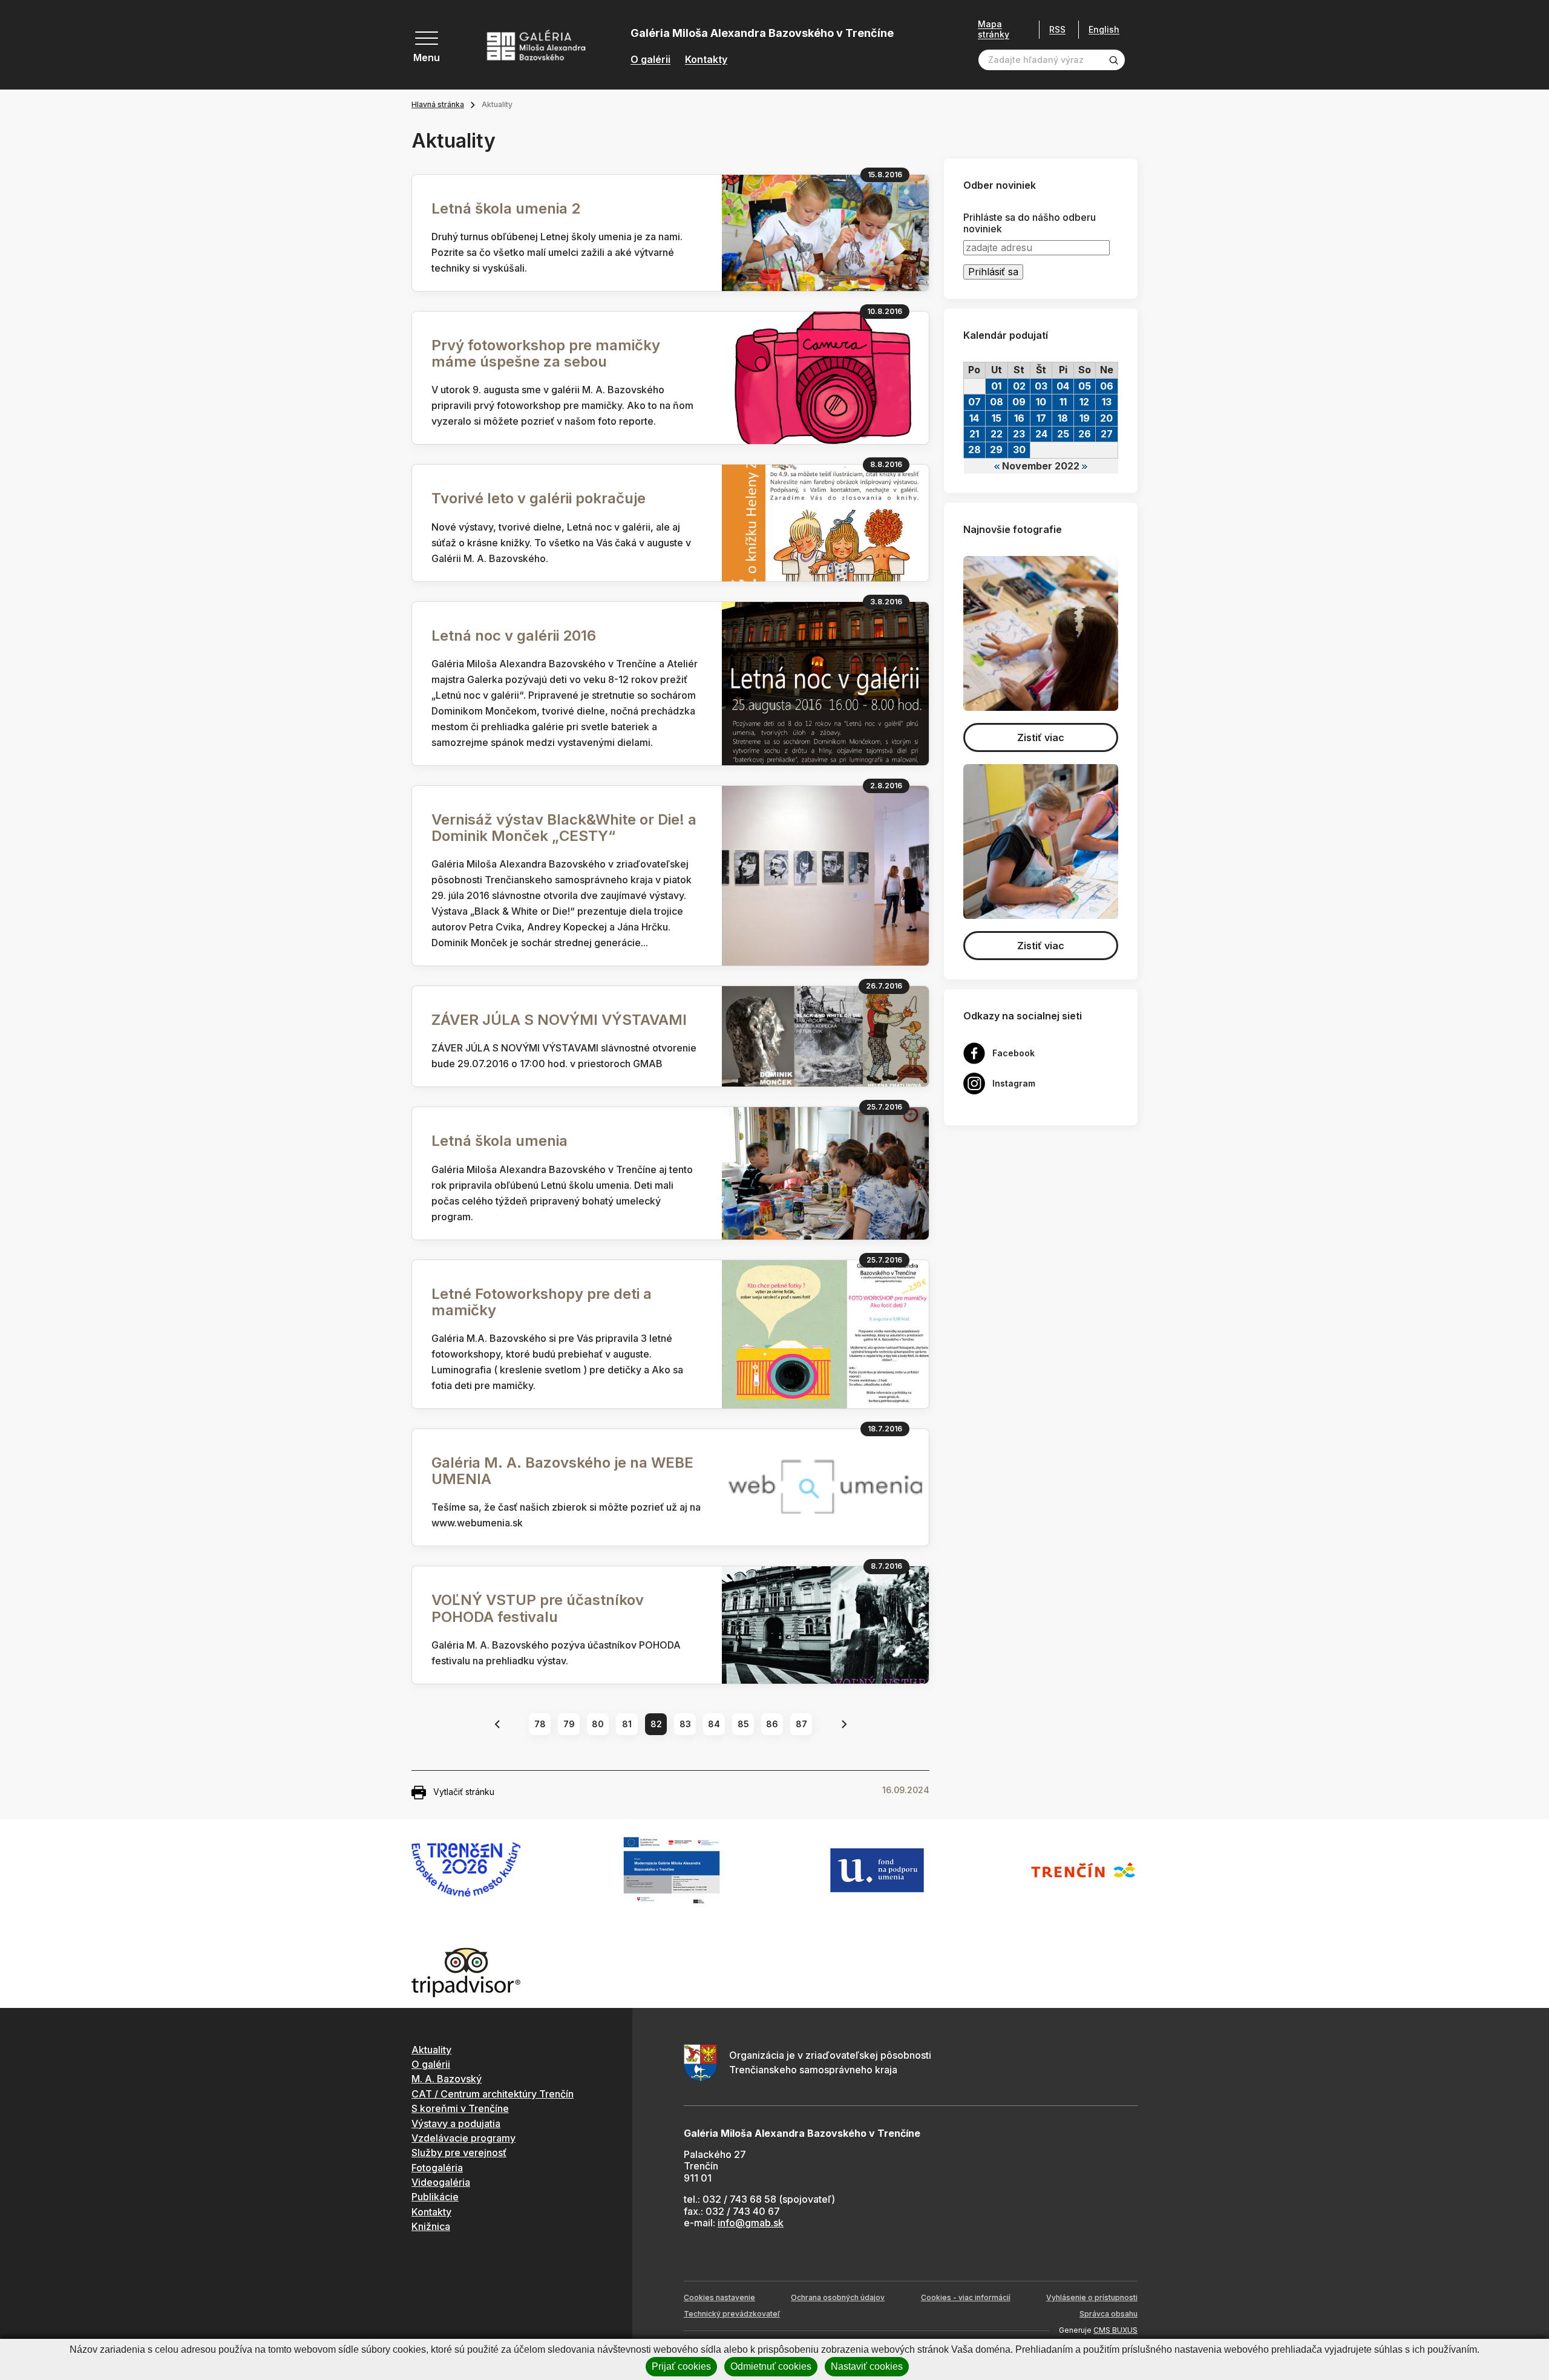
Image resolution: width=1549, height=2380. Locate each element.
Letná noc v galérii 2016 (514, 636)
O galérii (650, 60)
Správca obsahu (1109, 2314)
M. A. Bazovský (447, 2079)
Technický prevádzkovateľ (732, 2314)
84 (714, 1724)
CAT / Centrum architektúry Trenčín (493, 2094)
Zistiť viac (1041, 737)
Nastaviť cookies (867, 2366)
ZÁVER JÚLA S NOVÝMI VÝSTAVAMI (559, 1020)
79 (569, 1724)
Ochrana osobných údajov (838, 2297)
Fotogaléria (437, 2168)
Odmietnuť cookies (771, 2366)
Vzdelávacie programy (463, 2138)
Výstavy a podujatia (456, 2123)
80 (598, 1724)
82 (656, 1724)
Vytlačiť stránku (464, 1792)
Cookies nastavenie (719, 2297)
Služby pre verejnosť (459, 2153)
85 (743, 1724)
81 (627, 1724)
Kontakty (706, 60)
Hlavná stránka (438, 104)
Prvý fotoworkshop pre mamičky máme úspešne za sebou (546, 353)
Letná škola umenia (499, 1141)
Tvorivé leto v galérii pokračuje (539, 498)
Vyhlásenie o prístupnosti (1092, 2297)
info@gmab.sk (751, 2223)
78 (540, 1724)
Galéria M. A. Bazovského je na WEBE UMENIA (562, 1471)
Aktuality (431, 2050)
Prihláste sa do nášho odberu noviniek (1030, 223)
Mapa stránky (994, 29)
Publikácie (435, 2197)
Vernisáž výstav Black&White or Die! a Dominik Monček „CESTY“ (564, 828)
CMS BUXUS (1115, 2330)
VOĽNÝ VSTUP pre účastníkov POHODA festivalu (538, 1608)
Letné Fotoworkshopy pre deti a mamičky (542, 1302)
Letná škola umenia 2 (506, 208)
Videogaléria (441, 2182)
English (1104, 30)
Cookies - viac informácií (966, 2297)
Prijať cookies (681, 2366)
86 (772, 1724)
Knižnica (431, 2226)
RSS (1057, 29)
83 (685, 1724)
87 (801, 1724)
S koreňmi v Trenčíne (460, 2108)
